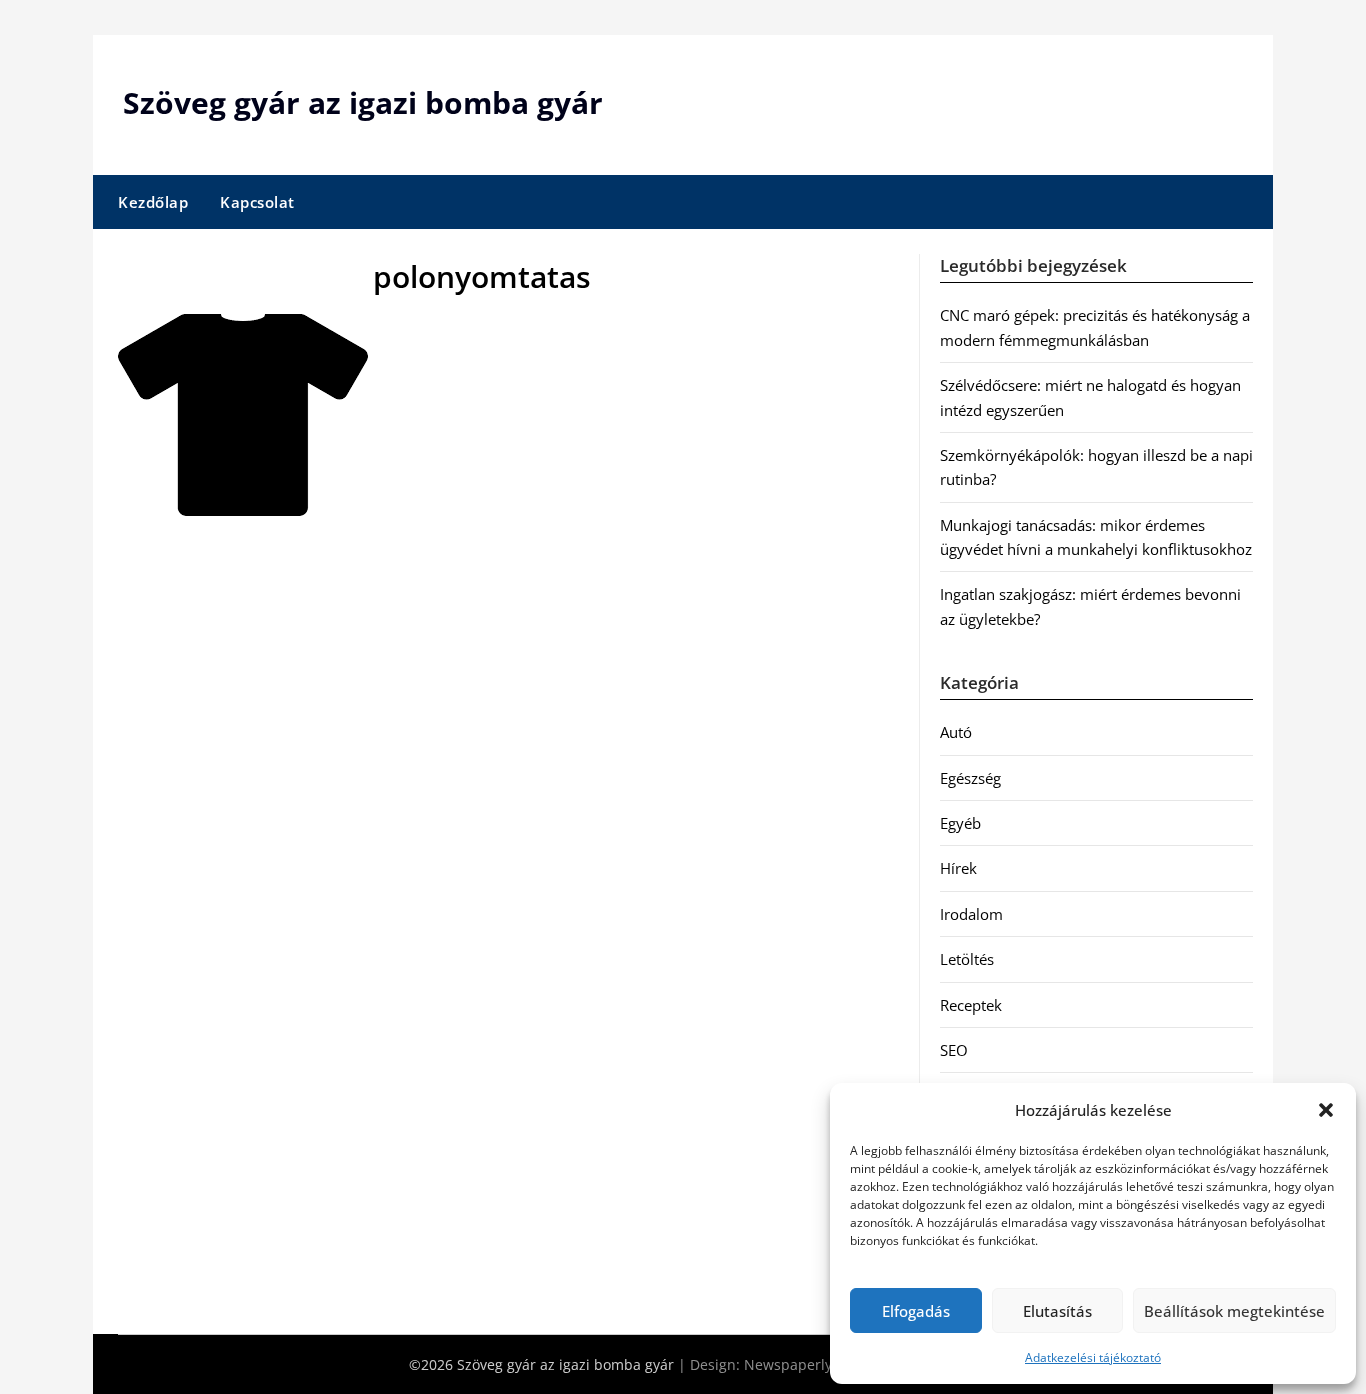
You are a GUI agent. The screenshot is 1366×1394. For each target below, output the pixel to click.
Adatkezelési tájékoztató (1093, 1357)
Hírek (958, 868)
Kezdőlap (153, 202)
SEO (954, 1050)
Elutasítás (1057, 1311)
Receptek (971, 1005)
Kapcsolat (257, 202)
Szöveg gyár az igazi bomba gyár (363, 102)
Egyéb (960, 823)
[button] (1326, 1110)
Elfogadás (916, 1311)
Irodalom (971, 914)
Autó (956, 732)
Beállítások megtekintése (1234, 1311)
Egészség (970, 778)
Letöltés (967, 959)
